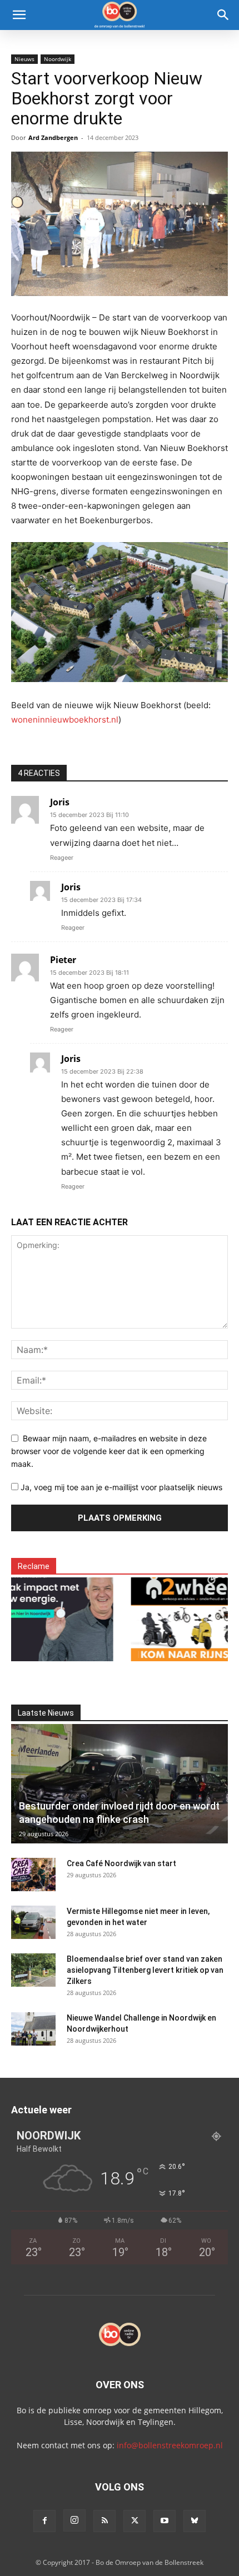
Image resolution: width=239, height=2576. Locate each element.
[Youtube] (165, 2521)
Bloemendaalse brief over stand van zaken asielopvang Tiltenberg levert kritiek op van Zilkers (145, 1970)
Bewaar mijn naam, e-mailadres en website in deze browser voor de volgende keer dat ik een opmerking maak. (109, 1451)
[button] (19, 15)
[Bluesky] (195, 2521)
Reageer (62, 858)
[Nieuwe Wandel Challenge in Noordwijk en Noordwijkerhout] (33, 2029)
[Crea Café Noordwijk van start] (33, 1875)
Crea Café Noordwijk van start (121, 1863)
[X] (135, 2521)
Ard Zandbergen (53, 137)
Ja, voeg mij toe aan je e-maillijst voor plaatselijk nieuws (120, 1487)
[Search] (223, 15)
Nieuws (24, 59)
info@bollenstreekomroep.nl (170, 2445)
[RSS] (104, 2521)
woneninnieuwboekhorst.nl (65, 720)
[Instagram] (74, 2520)
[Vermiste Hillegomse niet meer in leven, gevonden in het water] (33, 1922)
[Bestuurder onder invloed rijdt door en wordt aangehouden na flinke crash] (120, 1784)
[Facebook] (44, 2521)
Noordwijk (58, 59)
